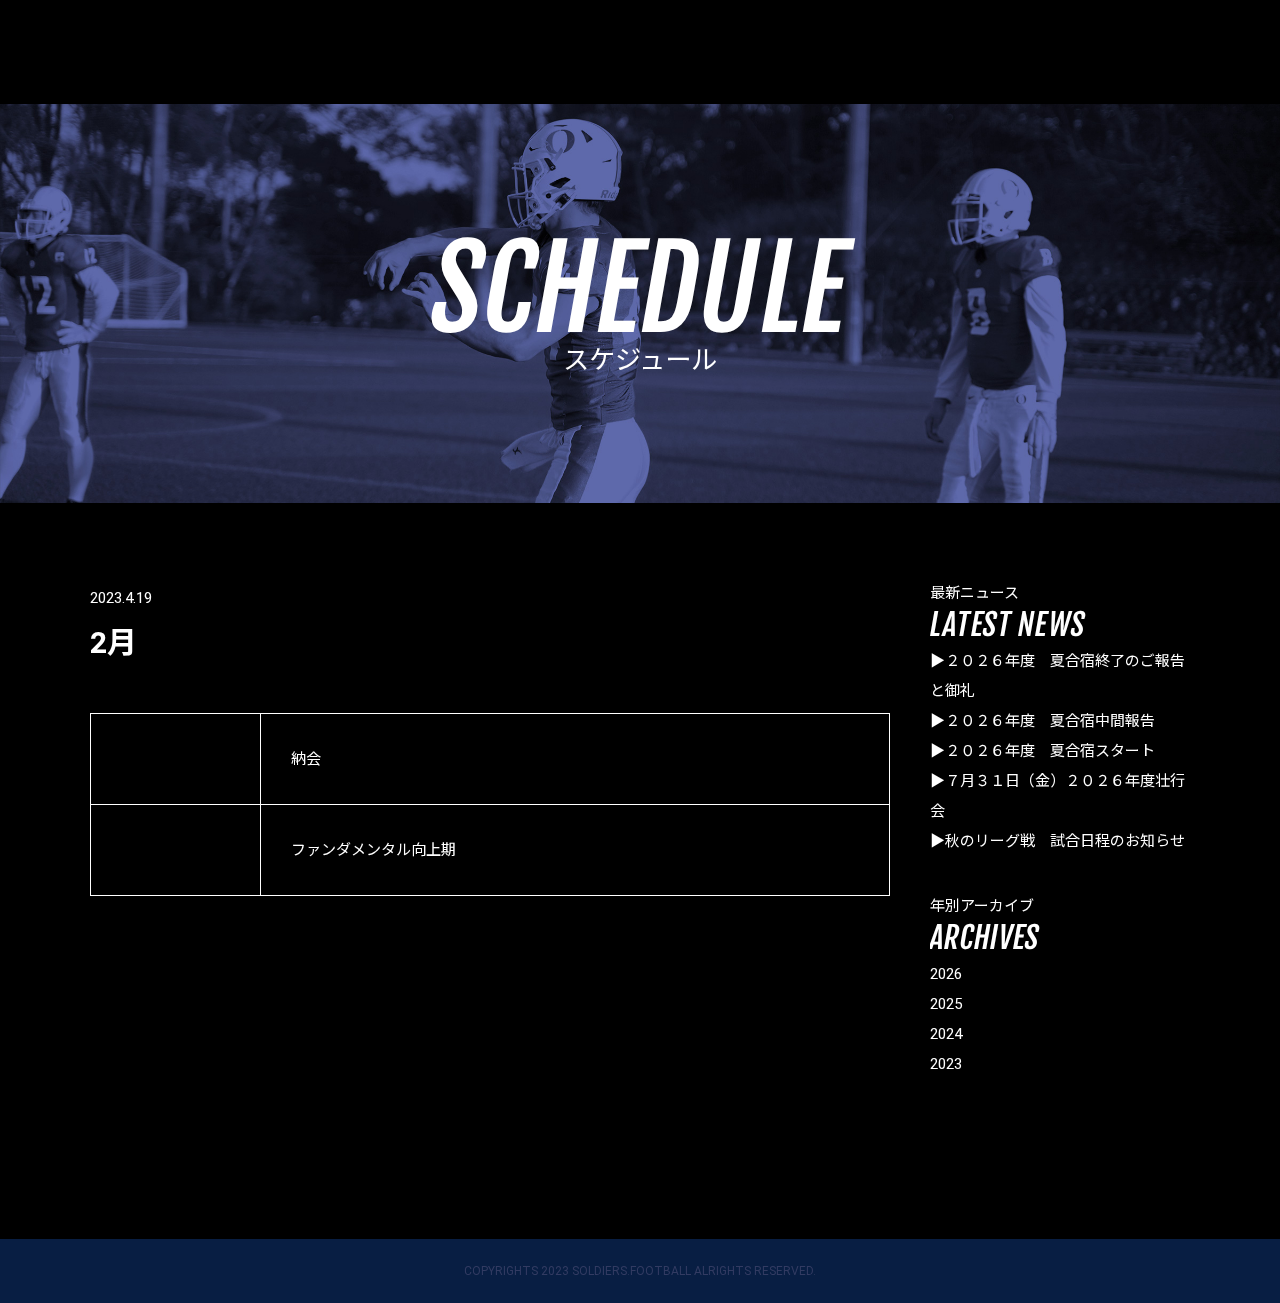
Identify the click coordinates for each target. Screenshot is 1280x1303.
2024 (946, 1034)
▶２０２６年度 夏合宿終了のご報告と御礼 (1057, 676)
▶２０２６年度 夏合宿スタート (1042, 751)
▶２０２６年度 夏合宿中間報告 (1042, 721)
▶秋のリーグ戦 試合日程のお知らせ (1057, 841)
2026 (946, 974)
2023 (946, 1064)
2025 (946, 1004)
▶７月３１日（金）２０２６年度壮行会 (1057, 796)
